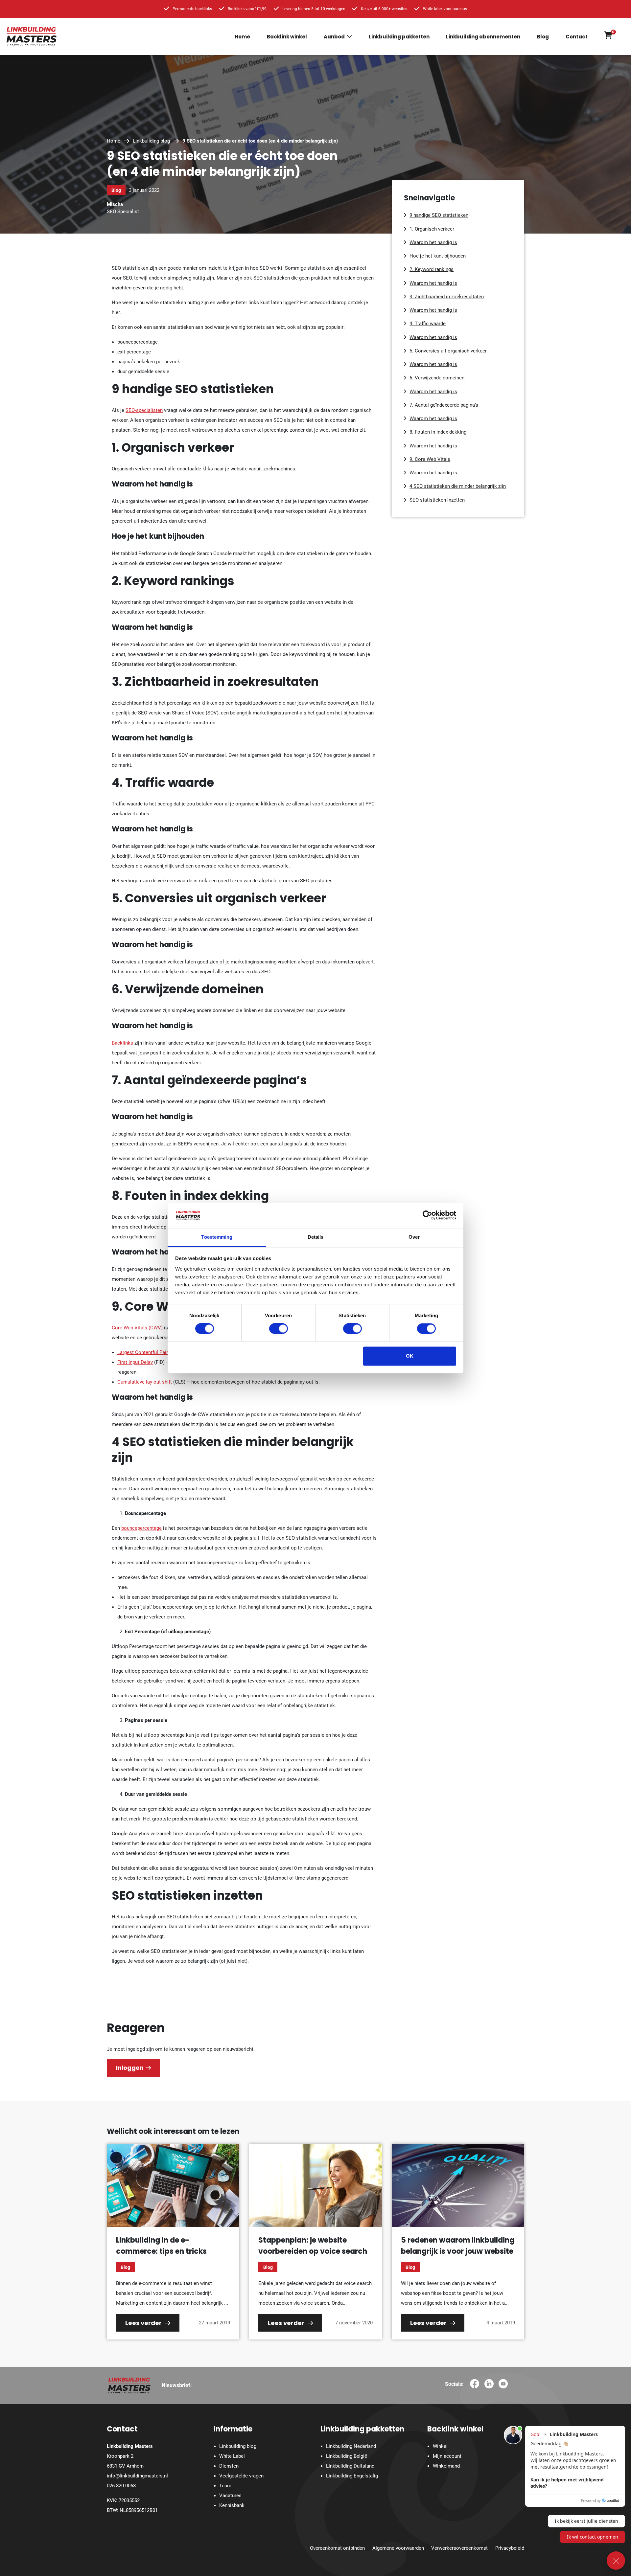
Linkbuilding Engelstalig (352, 2476)
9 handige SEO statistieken (439, 215)
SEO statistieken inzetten (437, 500)
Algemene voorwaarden (398, 2548)
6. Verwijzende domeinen (437, 378)
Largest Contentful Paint (144, 1352)
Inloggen (130, 2068)
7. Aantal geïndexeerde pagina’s (444, 405)
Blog (543, 37)
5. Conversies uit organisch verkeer (448, 351)
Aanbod (334, 37)
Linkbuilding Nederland (351, 2446)
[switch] (279, 1329)
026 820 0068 (121, 2486)
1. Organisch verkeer (432, 229)
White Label (232, 2456)
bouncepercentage (141, 1528)
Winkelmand (446, 2466)
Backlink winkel (287, 37)
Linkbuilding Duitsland (350, 2466)
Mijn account (447, 2456)
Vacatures (230, 2496)
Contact (577, 37)
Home (242, 37)
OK (410, 1356)
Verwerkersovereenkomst (459, 2548)
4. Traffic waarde (428, 324)
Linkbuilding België (347, 2456)
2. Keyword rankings (432, 269)
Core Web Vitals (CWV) (137, 1328)
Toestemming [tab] (217, 1237)
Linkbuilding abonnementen (483, 37)
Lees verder (144, 2323)
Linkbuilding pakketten (399, 37)
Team (225, 2486)
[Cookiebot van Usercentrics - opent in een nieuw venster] (427, 1215)
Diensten (229, 2466)
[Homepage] (32, 36)
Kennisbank (232, 2505)
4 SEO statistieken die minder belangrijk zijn (458, 486)
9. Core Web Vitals (430, 459)
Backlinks (122, 1043)
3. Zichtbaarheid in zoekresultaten (447, 297)
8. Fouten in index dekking (438, 432)
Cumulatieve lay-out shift (145, 1382)
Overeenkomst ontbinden (337, 2548)
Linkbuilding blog (151, 141)
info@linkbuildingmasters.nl (137, 2476)
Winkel (440, 2446)
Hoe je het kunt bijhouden (438, 256)
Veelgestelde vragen (241, 2476)
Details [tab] (316, 1237)
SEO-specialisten (144, 410)
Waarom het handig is (433, 242)
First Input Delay (135, 1362)
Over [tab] (414, 1237)
